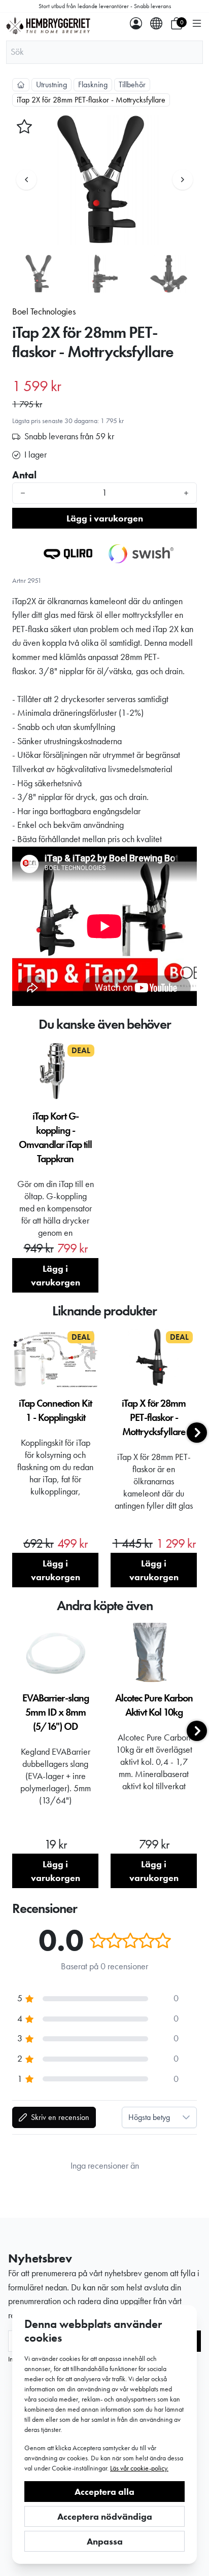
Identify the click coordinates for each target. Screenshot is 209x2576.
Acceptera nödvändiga (105, 2516)
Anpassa (105, 2541)
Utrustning (51, 84)
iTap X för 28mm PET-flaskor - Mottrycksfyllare (154, 1417)
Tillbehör (132, 84)
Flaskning (93, 84)
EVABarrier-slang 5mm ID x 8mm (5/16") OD (56, 1712)
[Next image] (183, 180)
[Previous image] (26, 180)
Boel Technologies (44, 311)
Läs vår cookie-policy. (139, 2468)
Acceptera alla (104, 2492)
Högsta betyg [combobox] (149, 2117)
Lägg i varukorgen (105, 518)
